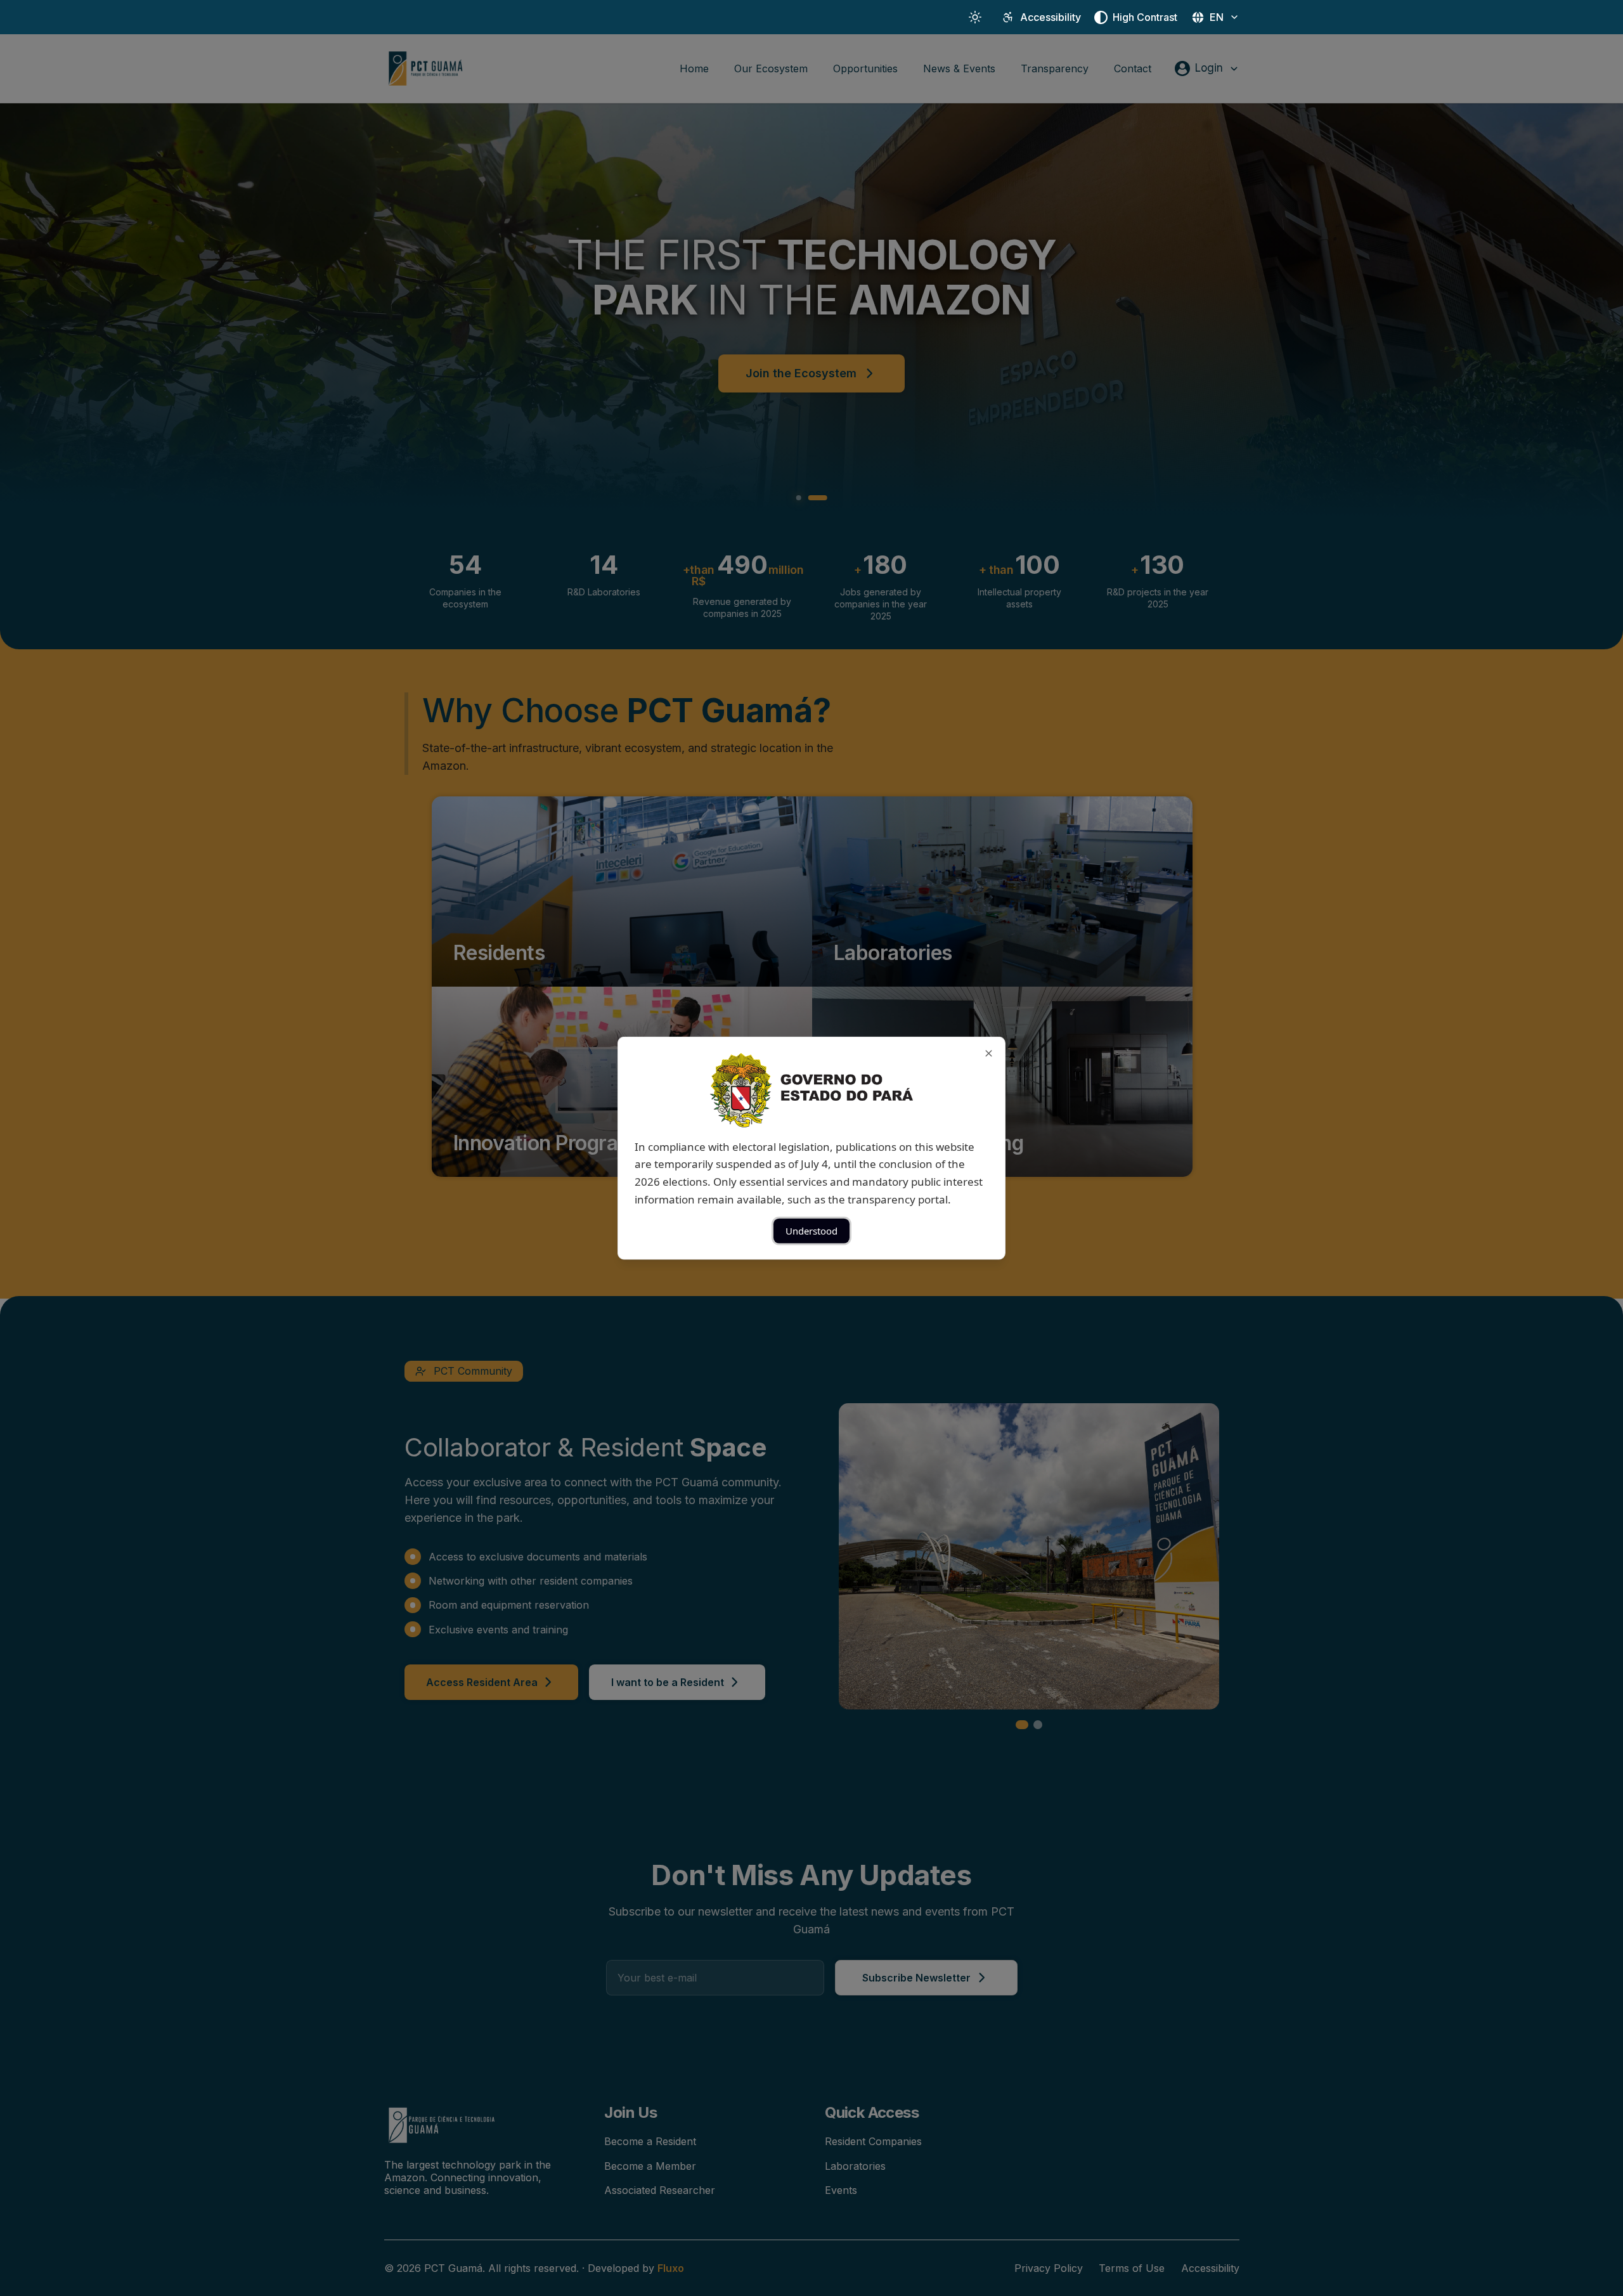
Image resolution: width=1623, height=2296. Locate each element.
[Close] (989, 1053)
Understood (811, 1231)
